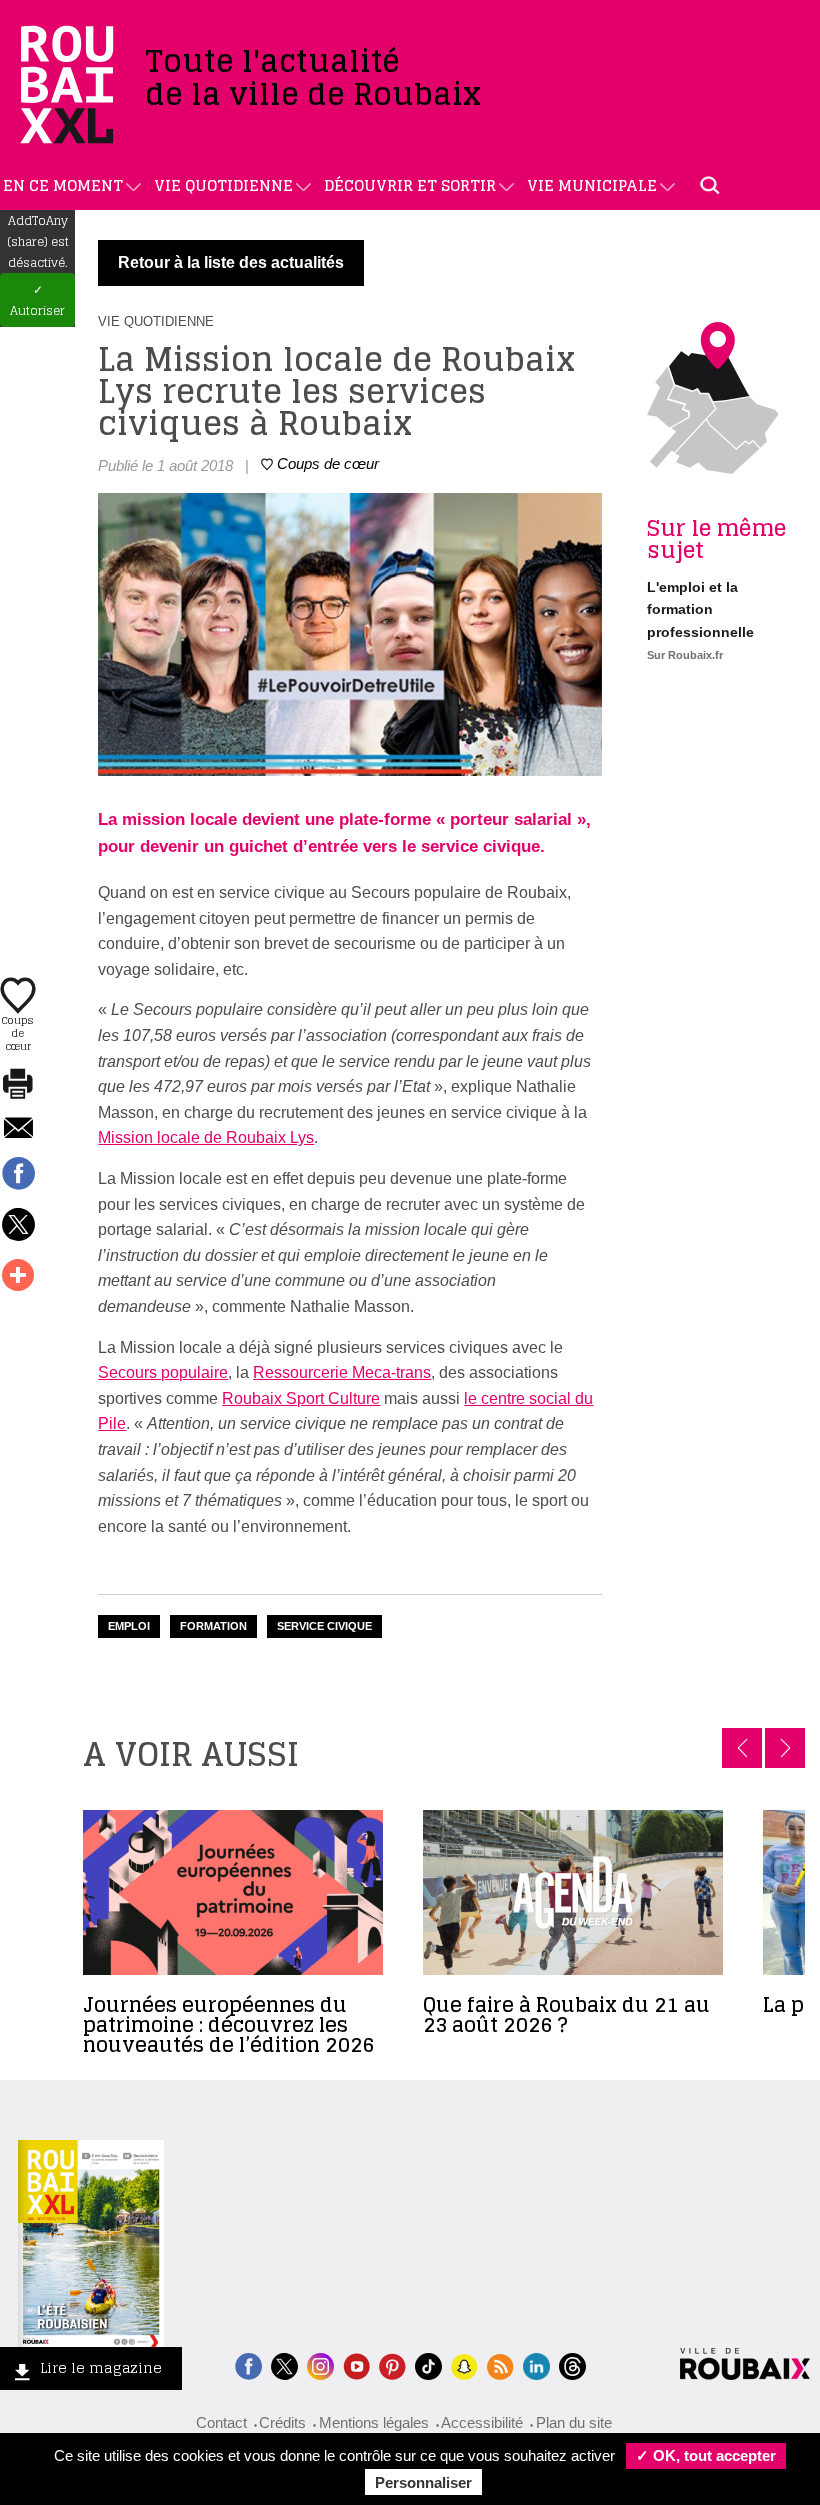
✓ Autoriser (37, 300)
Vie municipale (592, 185)
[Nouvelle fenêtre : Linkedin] (536, 2364)
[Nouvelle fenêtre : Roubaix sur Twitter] (284, 2364)
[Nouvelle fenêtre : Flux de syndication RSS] (500, 2364)
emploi (129, 1626)
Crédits (282, 2422)
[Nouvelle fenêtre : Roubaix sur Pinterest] (392, 2364)
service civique (324, 1626)
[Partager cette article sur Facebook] (18, 1175)
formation (213, 1626)
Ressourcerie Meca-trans (342, 1372)
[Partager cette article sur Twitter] (18, 1226)
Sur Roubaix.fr (685, 655)
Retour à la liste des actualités (231, 262)
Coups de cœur (18, 1032)
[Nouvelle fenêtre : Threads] (572, 2364)
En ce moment (63, 185)
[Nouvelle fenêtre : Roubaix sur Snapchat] (464, 2364)
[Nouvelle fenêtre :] (356, 2364)
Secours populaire (163, 1372)
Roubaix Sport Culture (301, 1398)
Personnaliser (423, 2482)
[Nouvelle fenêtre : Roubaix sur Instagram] (320, 2364)
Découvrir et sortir (410, 185)
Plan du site (574, 2422)
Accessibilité (482, 2422)
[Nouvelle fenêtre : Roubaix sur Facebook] (248, 2364)
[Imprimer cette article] (18, 1085)
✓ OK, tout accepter (706, 2455)
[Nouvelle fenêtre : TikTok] (428, 2364)
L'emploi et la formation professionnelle (700, 609)
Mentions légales (374, 2422)
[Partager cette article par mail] (18, 1129)
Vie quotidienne (223, 185)
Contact (221, 2422)
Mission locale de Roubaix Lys (206, 1137)
